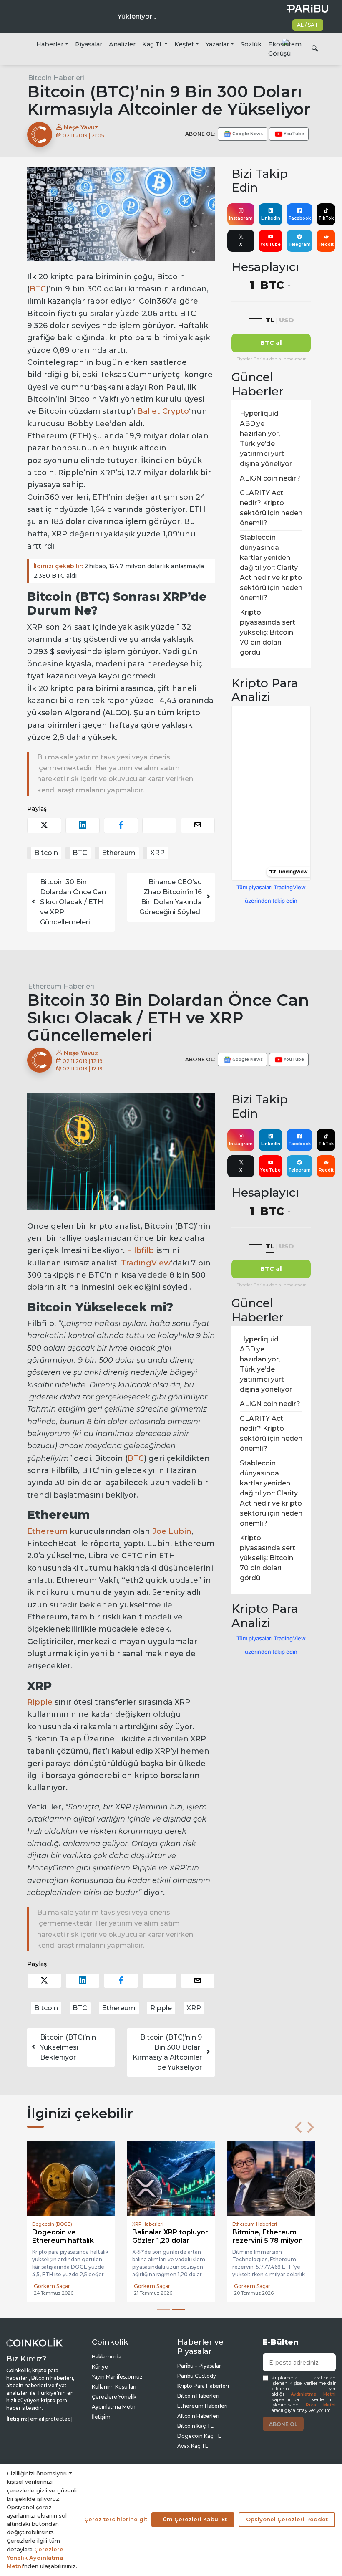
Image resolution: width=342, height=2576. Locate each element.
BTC (38, 289)
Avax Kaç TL (193, 2446)
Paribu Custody (197, 2376)
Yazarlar (217, 44)
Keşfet (184, 44)
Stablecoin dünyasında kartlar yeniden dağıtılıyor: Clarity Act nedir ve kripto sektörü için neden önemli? (271, 568)
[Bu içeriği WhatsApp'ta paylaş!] (159, 825)
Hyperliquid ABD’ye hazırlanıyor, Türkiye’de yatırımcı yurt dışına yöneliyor (266, 439)
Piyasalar (89, 44)
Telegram (299, 244)
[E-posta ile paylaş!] (198, 825)
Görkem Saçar (52, 2286)
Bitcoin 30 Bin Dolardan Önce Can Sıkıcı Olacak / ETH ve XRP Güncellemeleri (73, 902)
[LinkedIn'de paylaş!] (83, 825)
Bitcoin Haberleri (56, 78)
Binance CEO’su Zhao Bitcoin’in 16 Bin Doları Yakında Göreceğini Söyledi (171, 897)
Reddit (326, 244)
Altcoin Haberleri (198, 2416)
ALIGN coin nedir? (270, 478)
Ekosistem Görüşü (285, 49)
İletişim (101, 2417)
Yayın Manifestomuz (117, 2377)
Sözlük (251, 44)
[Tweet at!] (44, 825)
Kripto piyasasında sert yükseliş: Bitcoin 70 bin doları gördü (268, 632)
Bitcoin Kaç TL (195, 2426)
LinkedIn (271, 218)
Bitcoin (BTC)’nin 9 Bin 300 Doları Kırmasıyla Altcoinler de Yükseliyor (167, 2052)
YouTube (270, 244)
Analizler (122, 44)
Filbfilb (140, 1250)
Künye (100, 2367)
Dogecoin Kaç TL (199, 2436)
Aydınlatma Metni (313, 2394)
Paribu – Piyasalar (199, 2366)
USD (286, 320)
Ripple (40, 1702)
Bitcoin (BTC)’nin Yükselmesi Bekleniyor (68, 2047)
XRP (157, 853)
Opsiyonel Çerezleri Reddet (287, 2519)
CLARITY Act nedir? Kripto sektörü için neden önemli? (271, 508)
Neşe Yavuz (80, 127)
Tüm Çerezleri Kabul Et (193, 2519)
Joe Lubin (172, 1531)
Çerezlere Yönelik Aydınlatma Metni (35, 2558)
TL (270, 320)
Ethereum (119, 853)
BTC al (271, 343)
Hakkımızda (107, 2357)
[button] (298, 2127)
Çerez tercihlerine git (116, 2519)
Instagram (241, 218)
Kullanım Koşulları (114, 2387)
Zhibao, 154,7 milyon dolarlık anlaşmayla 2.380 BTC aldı (119, 571)
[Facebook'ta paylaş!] (121, 825)
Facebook (300, 218)
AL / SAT (308, 25)
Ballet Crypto (163, 411)
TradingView (146, 1263)
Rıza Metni (321, 2405)
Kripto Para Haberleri (203, 2386)
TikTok (326, 218)
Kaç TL (153, 44)
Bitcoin (46, 853)
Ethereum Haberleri (61, 986)
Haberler (50, 44)
